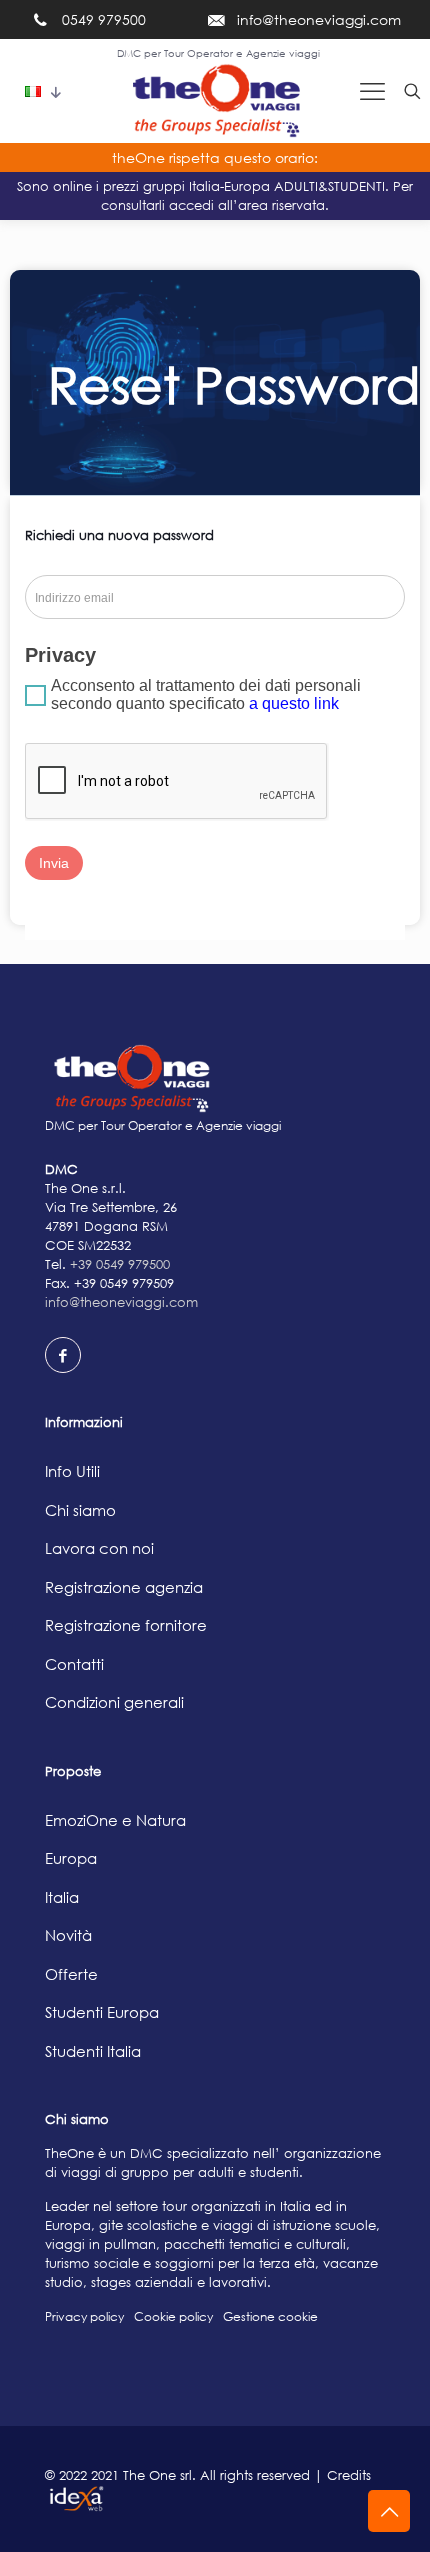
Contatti (74, 1664)
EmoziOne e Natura (115, 1820)
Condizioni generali (114, 1702)
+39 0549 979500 (120, 1264)
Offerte (71, 1974)
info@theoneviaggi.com (121, 1302)
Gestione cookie (270, 2316)
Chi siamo (80, 1510)
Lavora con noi (99, 1548)
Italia (62, 1897)
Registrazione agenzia (124, 1587)
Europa (71, 1858)
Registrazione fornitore (126, 1625)
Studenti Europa (102, 2012)
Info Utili (72, 1471)
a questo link (294, 703)
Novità (68, 1935)
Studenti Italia (93, 2051)
